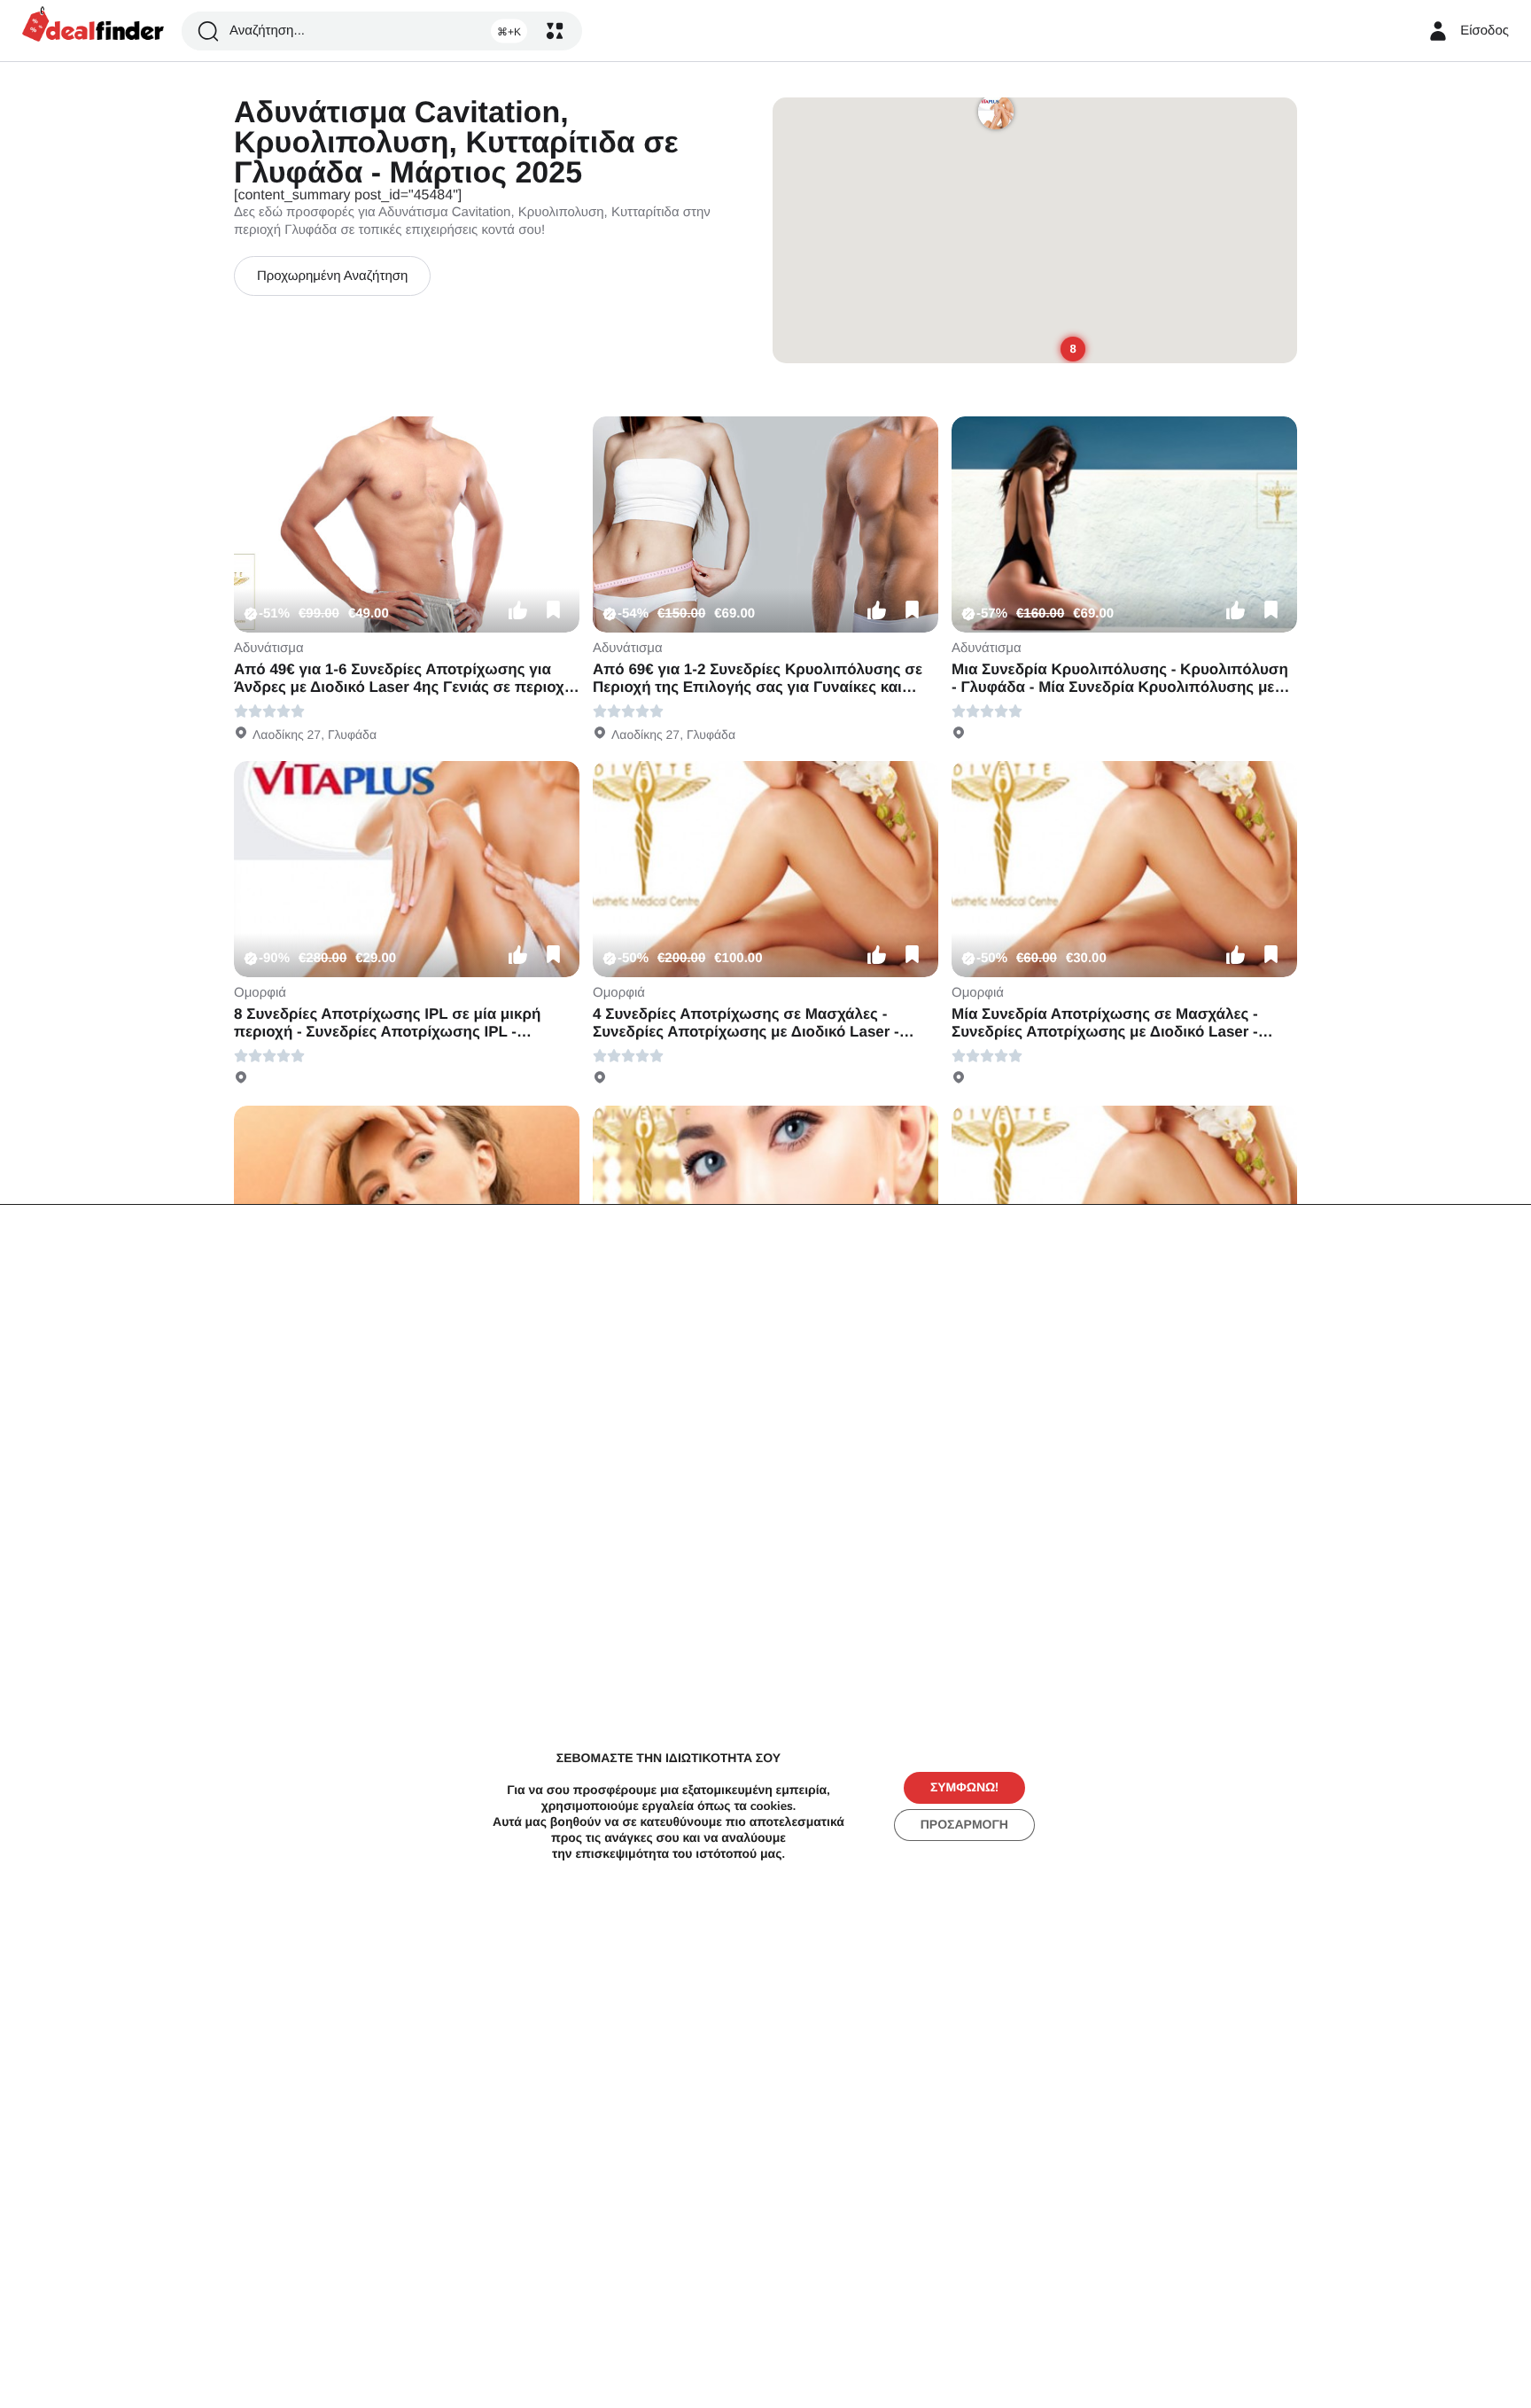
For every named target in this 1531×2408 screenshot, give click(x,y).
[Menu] (555, 31)
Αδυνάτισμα (269, 648)
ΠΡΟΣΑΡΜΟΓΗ (964, 1825)
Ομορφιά (260, 993)
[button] (517, 610)
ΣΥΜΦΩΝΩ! (964, 1787)
